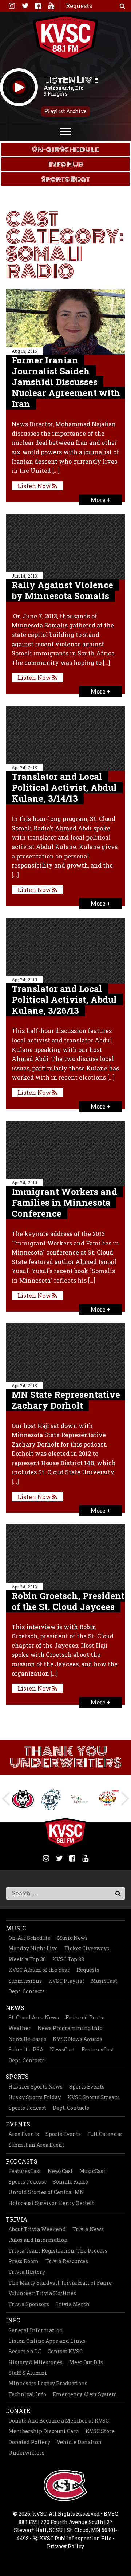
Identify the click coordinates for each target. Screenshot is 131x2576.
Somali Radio (70, 2182)
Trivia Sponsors (29, 2304)
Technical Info (27, 2394)
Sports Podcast (27, 2108)
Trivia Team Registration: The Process (58, 2251)
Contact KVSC (65, 2351)
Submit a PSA (26, 2049)
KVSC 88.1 (65, 37)
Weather (20, 2028)
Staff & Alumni (28, 2373)
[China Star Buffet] (84, 1799)
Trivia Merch (73, 2304)
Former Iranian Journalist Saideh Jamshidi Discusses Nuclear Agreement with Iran (66, 382)
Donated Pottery (29, 2442)
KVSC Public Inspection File (75, 2538)
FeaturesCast (98, 2049)
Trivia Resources (67, 2261)
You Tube (51, 6)
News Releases (27, 2039)
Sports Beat (66, 179)
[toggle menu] (65, 131)
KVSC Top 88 (68, 1959)
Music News (72, 1938)
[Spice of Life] (56, 1799)
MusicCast (104, 1981)
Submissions (25, 1981)
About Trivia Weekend (37, 2229)
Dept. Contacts (27, 1991)
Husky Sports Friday (35, 2097)
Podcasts (22, 2161)
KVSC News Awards (78, 2039)
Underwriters (26, 2453)
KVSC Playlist (66, 1981)
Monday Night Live (33, 1948)
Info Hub (66, 164)
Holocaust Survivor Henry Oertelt (51, 2203)
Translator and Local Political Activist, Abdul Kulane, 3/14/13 (64, 787)
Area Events (24, 2134)
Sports (17, 2076)
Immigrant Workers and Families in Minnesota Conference (64, 1203)
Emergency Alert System (85, 2394)
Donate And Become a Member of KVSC (59, 2421)
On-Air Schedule (29, 1938)
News (15, 2008)
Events (18, 2124)
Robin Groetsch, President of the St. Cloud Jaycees (68, 1601)
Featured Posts (84, 2017)
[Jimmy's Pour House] (112, 1799)
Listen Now (35, 486)
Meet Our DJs (86, 2362)
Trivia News (88, 2229)
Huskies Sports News (35, 2087)
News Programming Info (70, 2028)
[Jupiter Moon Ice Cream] (27, 1799)
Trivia (17, 2219)
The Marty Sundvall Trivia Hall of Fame (60, 2283)
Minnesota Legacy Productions (48, 2383)
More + (101, 500)
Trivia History (27, 2272)
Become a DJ (25, 2351)
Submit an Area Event (36, 2145)
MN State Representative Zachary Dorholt (66, 1400)
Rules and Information (38, 2240)
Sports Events (87, 2087)
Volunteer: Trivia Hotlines (42, 2293)
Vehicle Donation (79, 2442)
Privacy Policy (65, 2546)
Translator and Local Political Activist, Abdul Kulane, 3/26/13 (64, 1000)
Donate (18, 2411)
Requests (88, 1970)
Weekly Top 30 (27, 1959)
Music (16, 1928)
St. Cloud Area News (34, 2017)
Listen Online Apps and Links (47, 2341)
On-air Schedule (65, 149)
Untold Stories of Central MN (46, 2192)
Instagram (12, 6)
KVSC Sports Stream (94, 2097)
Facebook (38, 6)
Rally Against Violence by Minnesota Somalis (62, 590)
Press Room (24, 2261)
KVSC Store (100, 2431)
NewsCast (62, 2049)
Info (13, 2320)
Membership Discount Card (44, 2431)
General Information (36, 2330)
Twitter (25, 6)
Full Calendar (105, 2134)
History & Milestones (35, 2362)
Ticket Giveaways (87, 1948)
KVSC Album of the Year (39, 1970)
